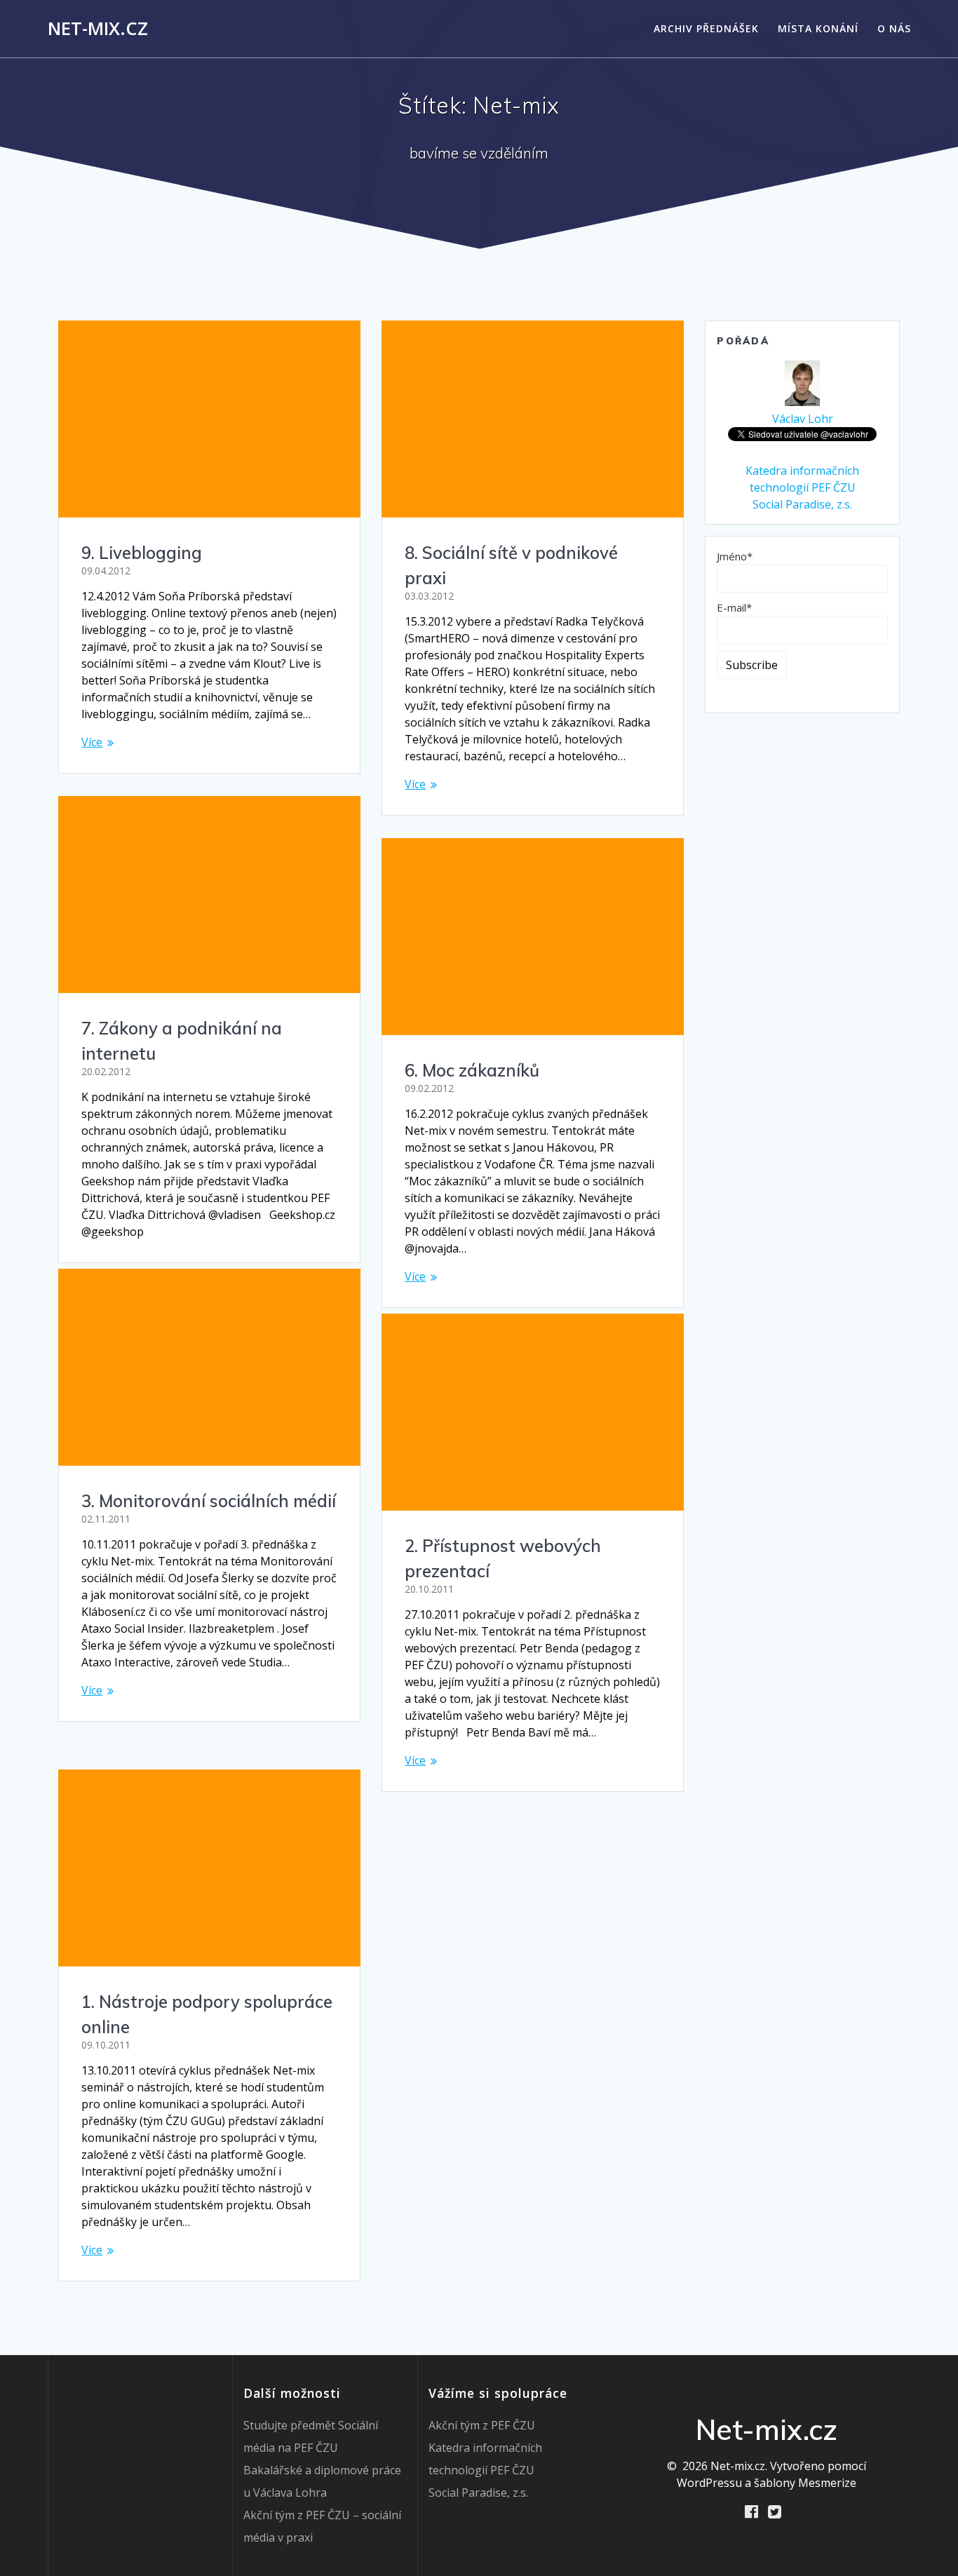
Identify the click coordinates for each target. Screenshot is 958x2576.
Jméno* (735, 556)
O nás (894, 28)
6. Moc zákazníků (472, 1070)
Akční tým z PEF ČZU (482, 2425)
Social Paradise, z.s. (802, 504)
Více (92, 742)
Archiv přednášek (706, 28)
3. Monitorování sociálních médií (209, 1501)
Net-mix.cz (98, 29)
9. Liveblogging (142, 553)
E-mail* (734, 607)
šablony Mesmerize (805, 2483)
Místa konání (818, 28)
